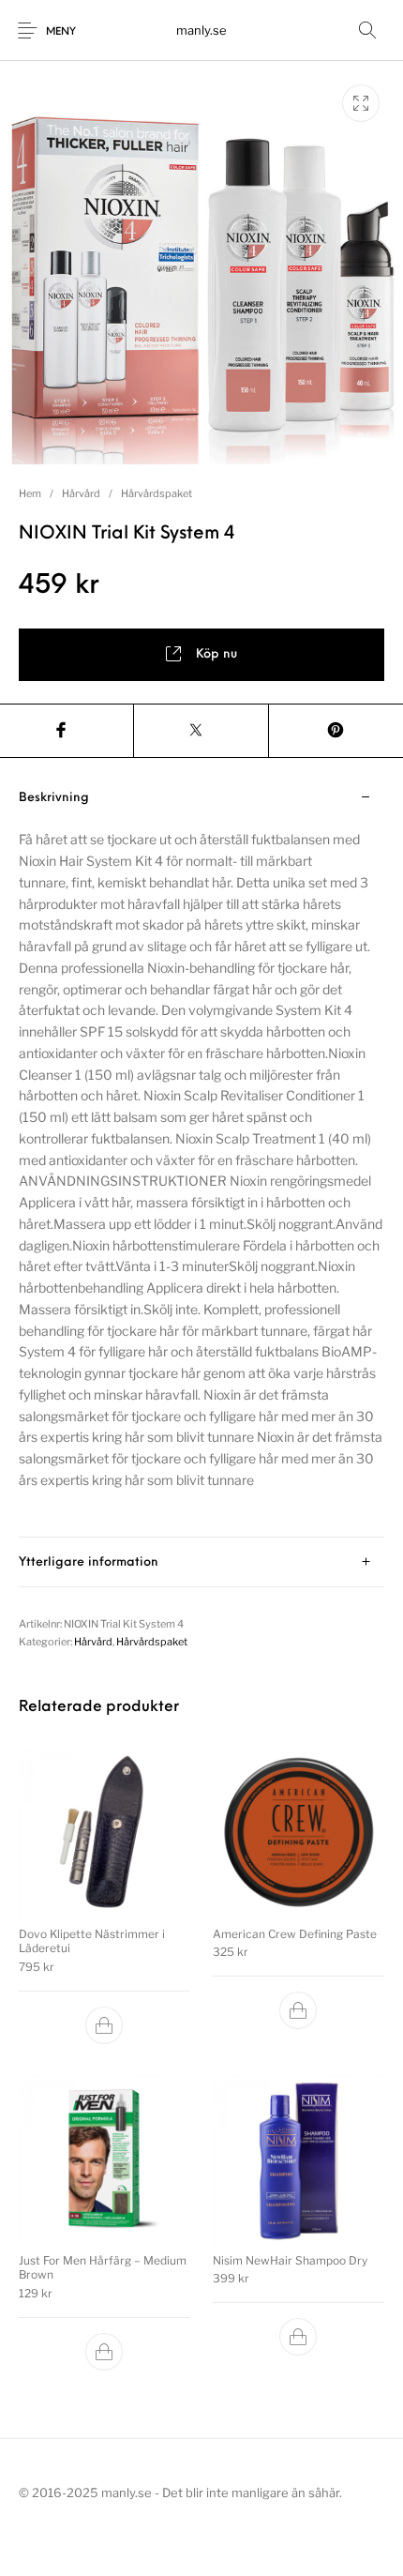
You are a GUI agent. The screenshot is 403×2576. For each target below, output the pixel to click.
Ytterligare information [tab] (89, 1562)
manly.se (201, 30)
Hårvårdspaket (157, 493)
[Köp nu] (105, 2025)
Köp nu (216, 654)
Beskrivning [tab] (54, 798)
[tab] (201, 1155)
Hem (30, 493)
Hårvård (81, 493)
